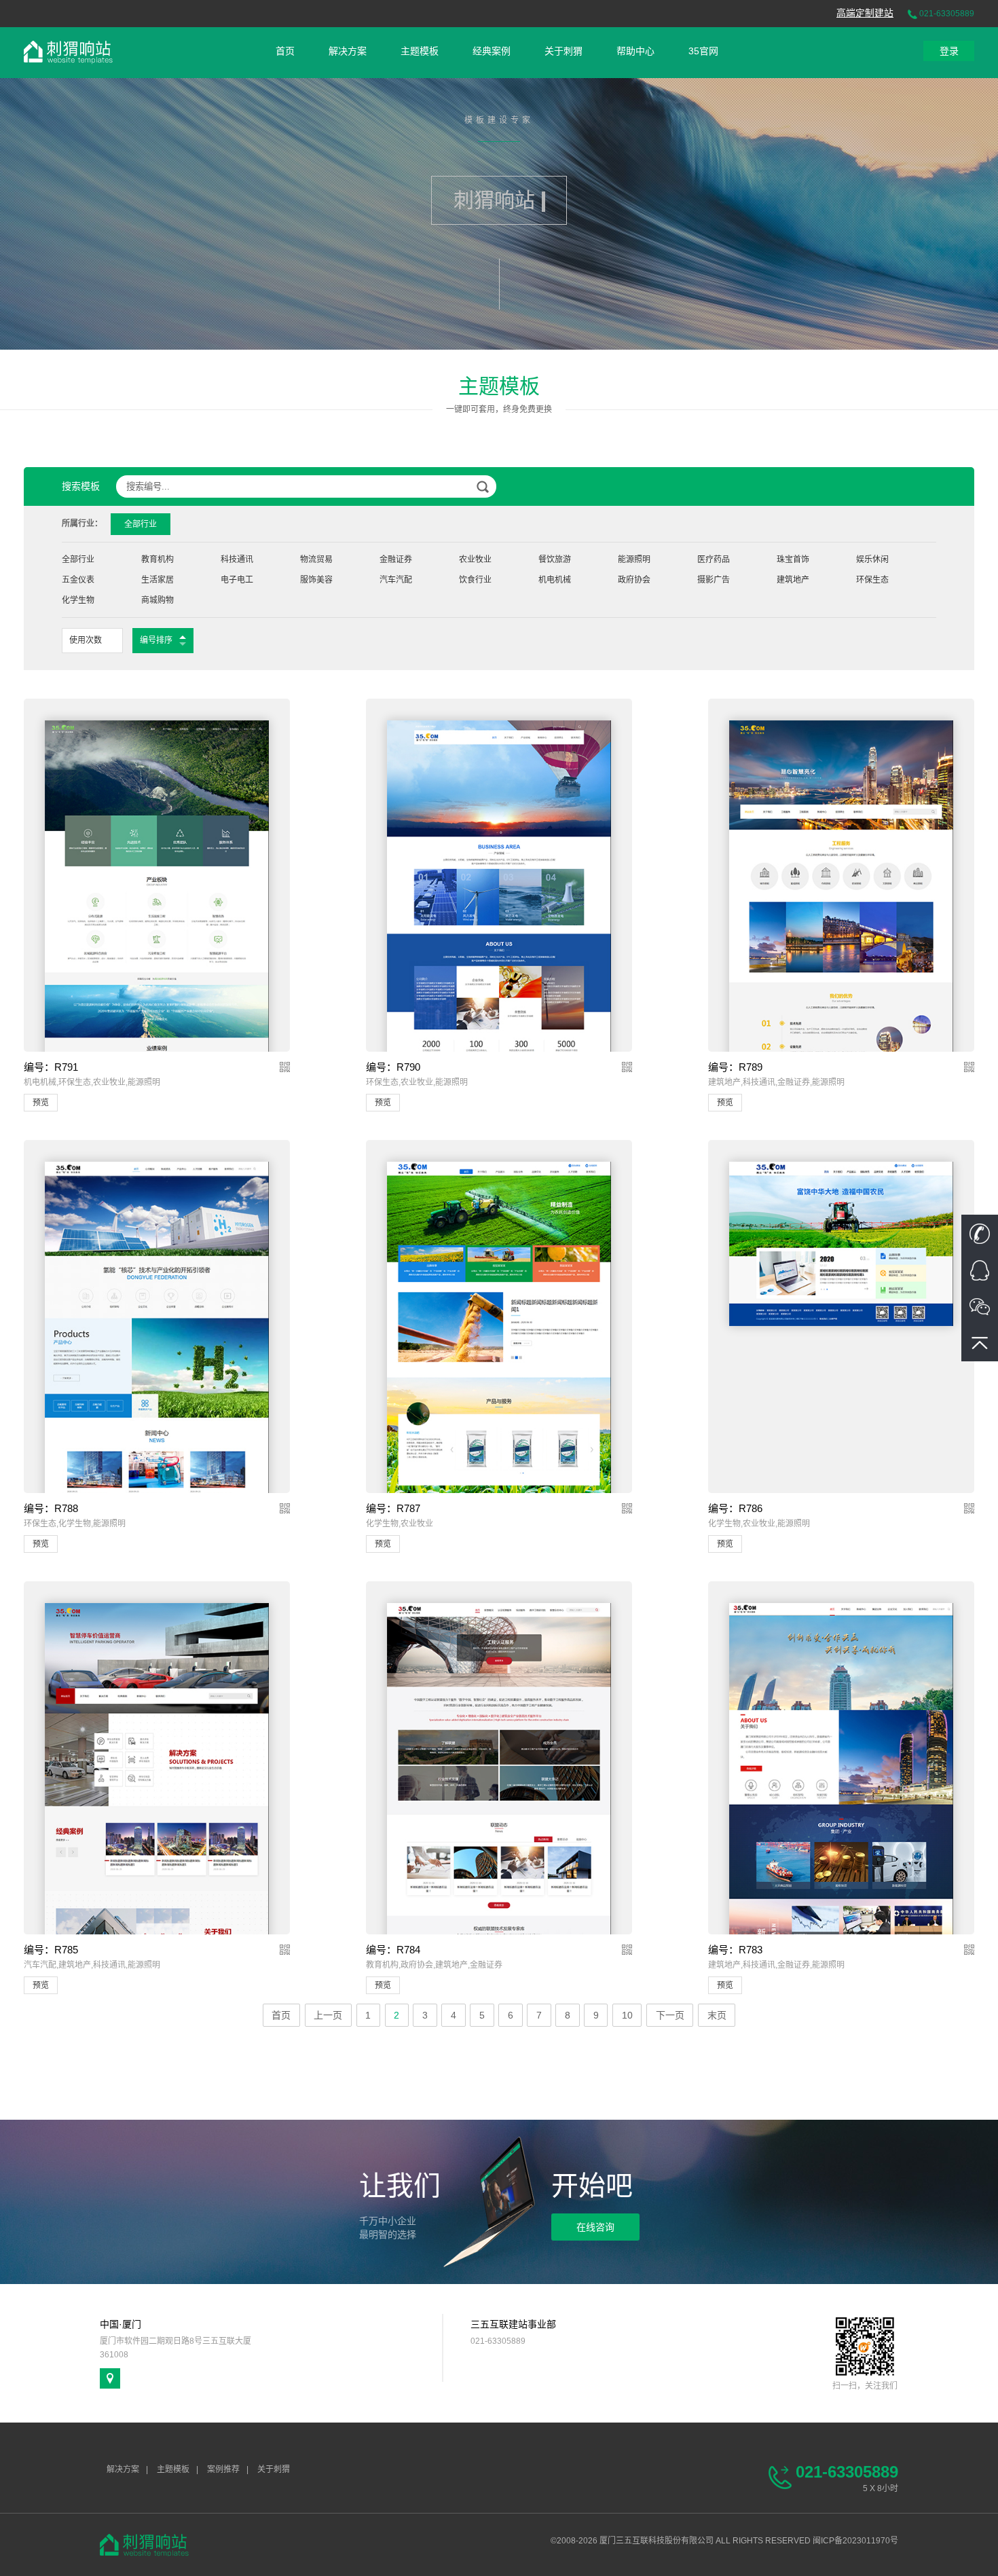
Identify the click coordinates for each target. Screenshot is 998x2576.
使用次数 (86, 640)
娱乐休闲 (872, 559)
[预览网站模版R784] (499, 1828)
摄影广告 (714, 580)
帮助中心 (635, 51)
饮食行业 (475, 580)
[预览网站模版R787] (499, 1360)
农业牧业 (475, 559)
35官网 (703, 51)
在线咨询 (595, 2227)
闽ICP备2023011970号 (855, 2541)
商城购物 (158, 600)
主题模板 (420, 51)
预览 (41, 1103)
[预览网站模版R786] (841, 1243)
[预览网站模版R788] (156, 1416)
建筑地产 (793, 580)
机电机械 (555, 580)
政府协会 (634, 580)
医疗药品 (714, 559)
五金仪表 (78, 580)
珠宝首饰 (793, 559)
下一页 (670, 2015)
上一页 (328, 2015)
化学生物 (78, 600)
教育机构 (158, 559)
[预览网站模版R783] (841, 1799)
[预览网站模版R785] (156, 1792)
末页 (717, 2015)
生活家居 (158, 580)
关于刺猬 (563, 51)
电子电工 (237, 580)
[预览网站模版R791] (156, 976)
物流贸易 (316, 559)
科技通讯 (237, 559)
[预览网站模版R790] (499, 951)
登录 (949, 51)
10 (627, 2015)
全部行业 (78, 559)
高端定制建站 (865, 13)
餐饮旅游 (555, 559)
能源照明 (634, 559)
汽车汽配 (396, 580)
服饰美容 (316, 580)
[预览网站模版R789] (841, 977)
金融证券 (396, 559)
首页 (285, 51)
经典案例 (492, 51)
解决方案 (348, 51)
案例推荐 (223, 2469)
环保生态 (872, 580)
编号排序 (156, 640)
